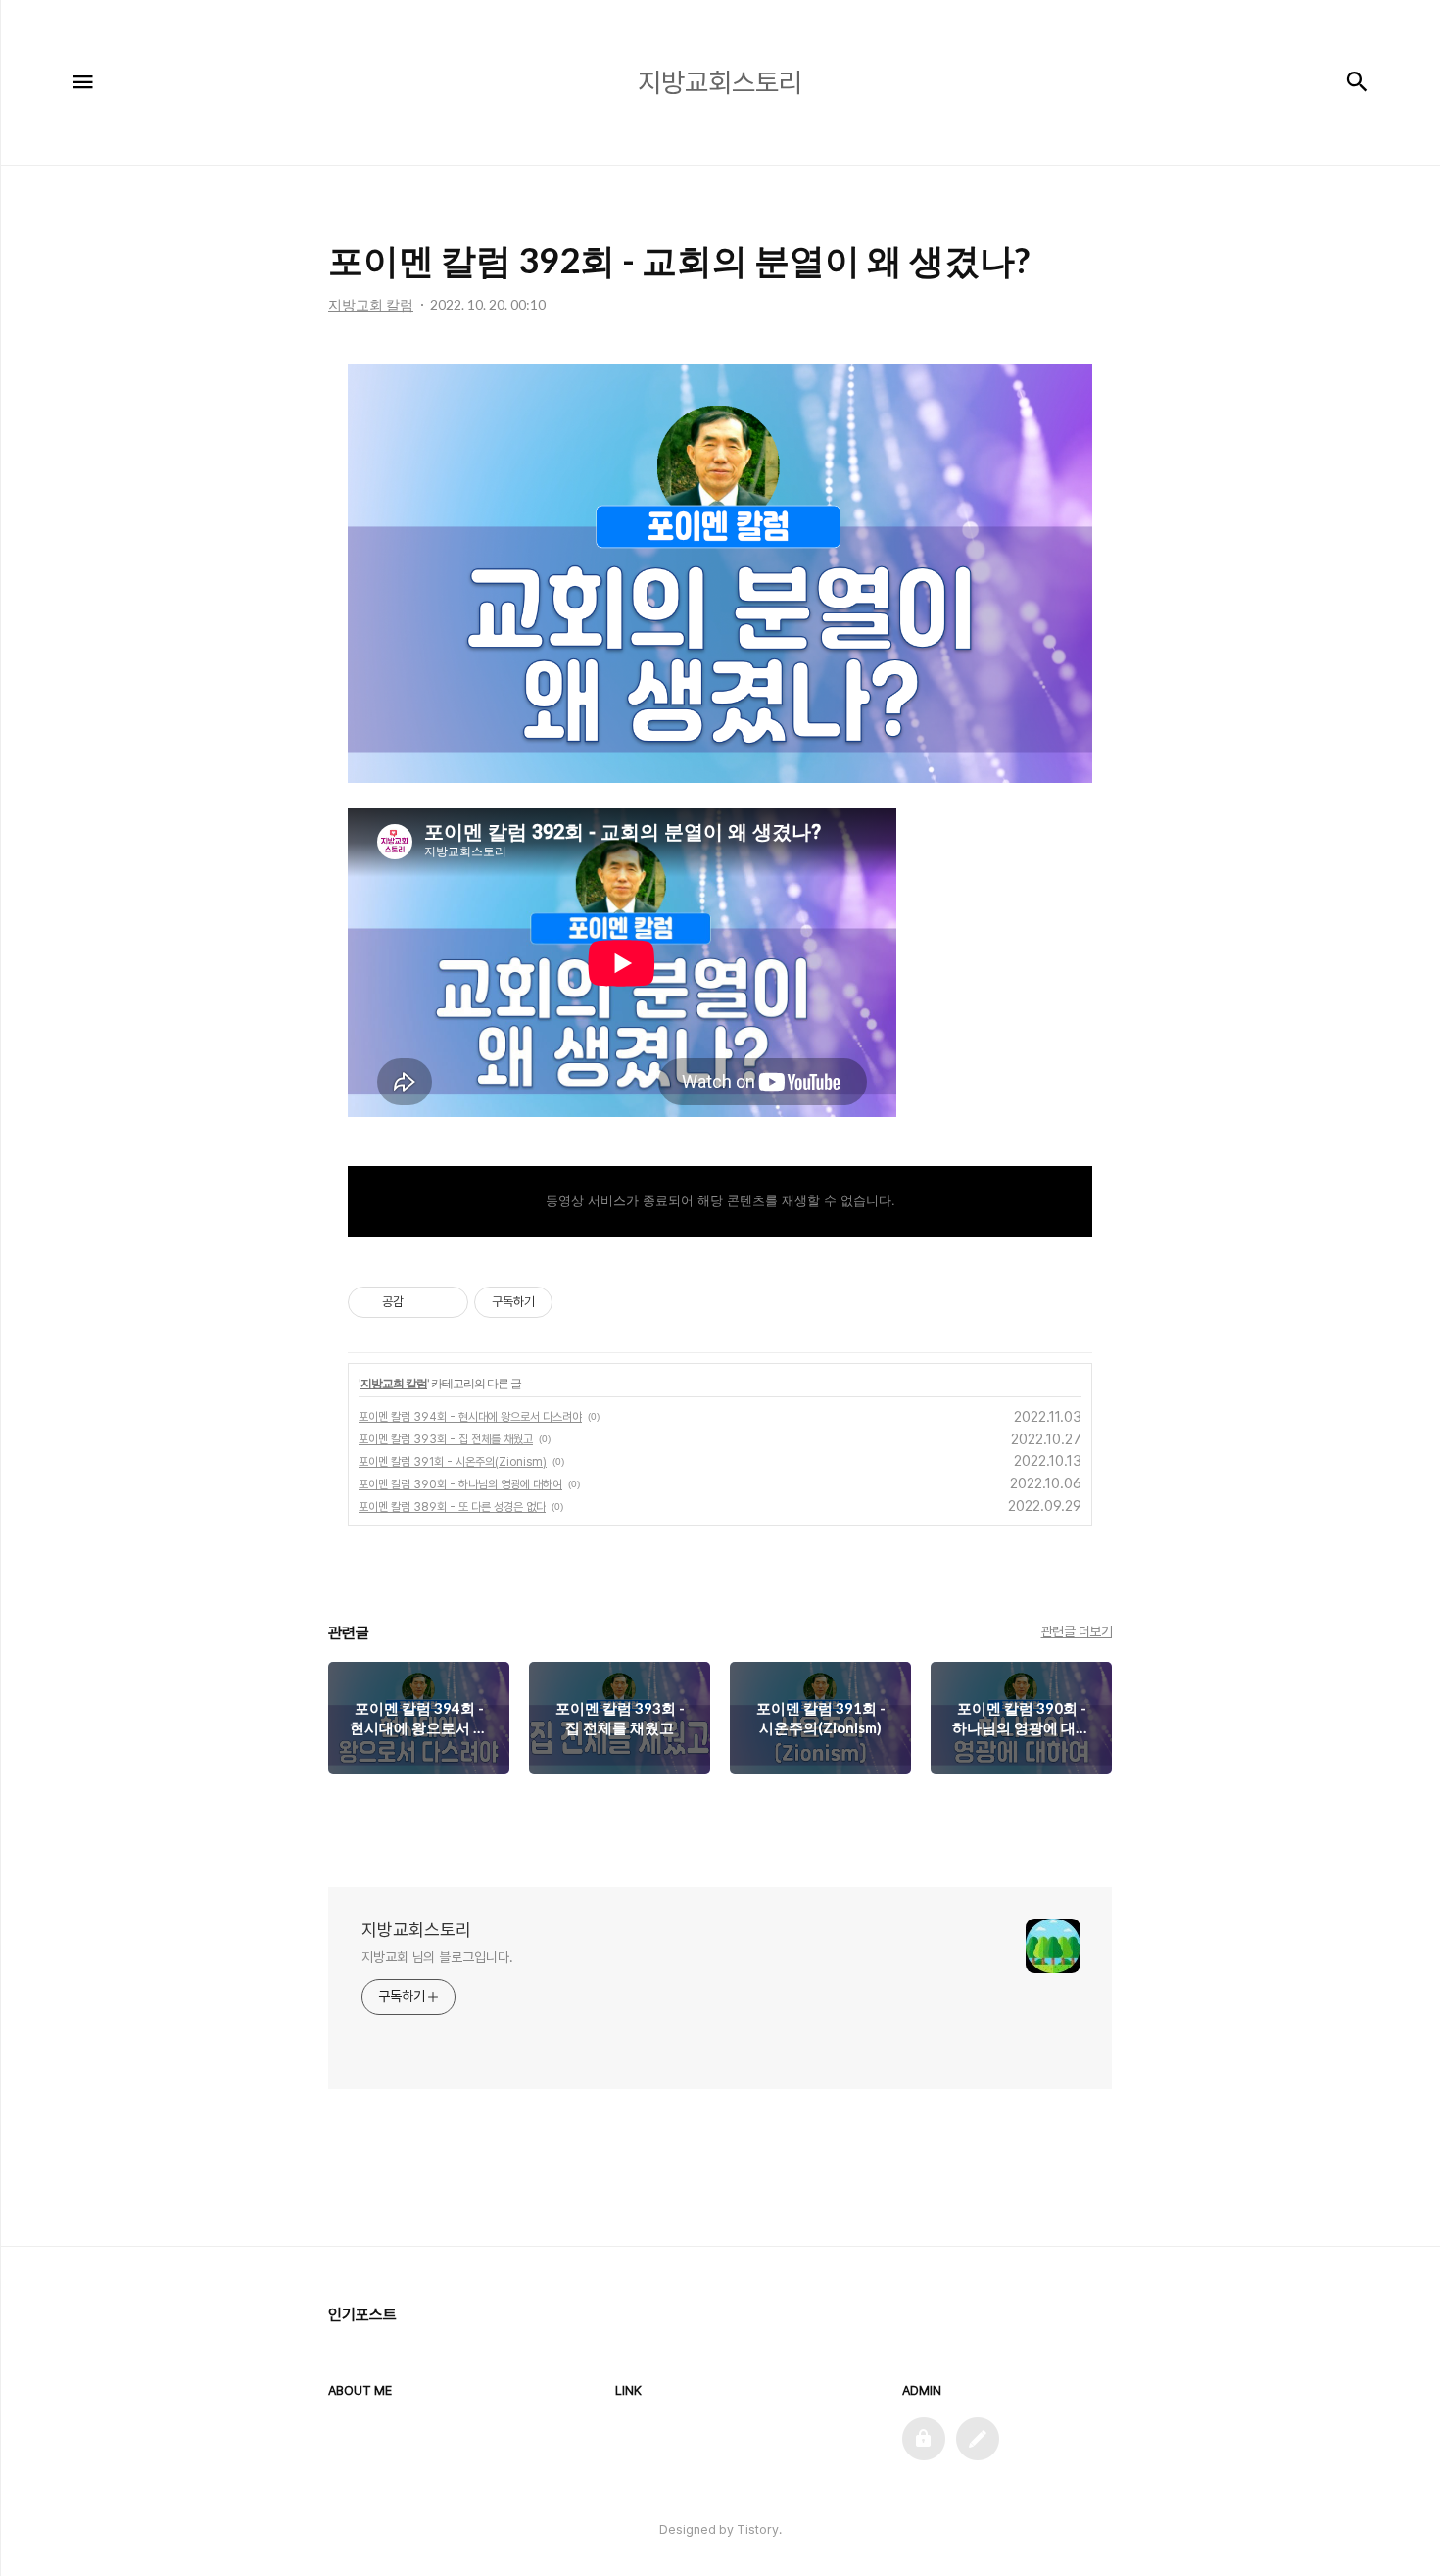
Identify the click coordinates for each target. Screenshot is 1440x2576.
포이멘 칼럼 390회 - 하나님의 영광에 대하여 (460, 1484)
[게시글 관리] (446, 1302)
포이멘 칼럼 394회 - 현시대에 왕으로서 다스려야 (470, 1417)
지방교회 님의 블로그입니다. (437, 1957)
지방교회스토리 (416, 1930)
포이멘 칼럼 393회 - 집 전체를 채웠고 (446, 1439)
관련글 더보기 (1077, 1631)
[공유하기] (422, 1302)
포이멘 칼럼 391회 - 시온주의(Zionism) (453, 1462)
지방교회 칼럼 (394, 1383)
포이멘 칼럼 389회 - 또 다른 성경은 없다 (452, 1507)
